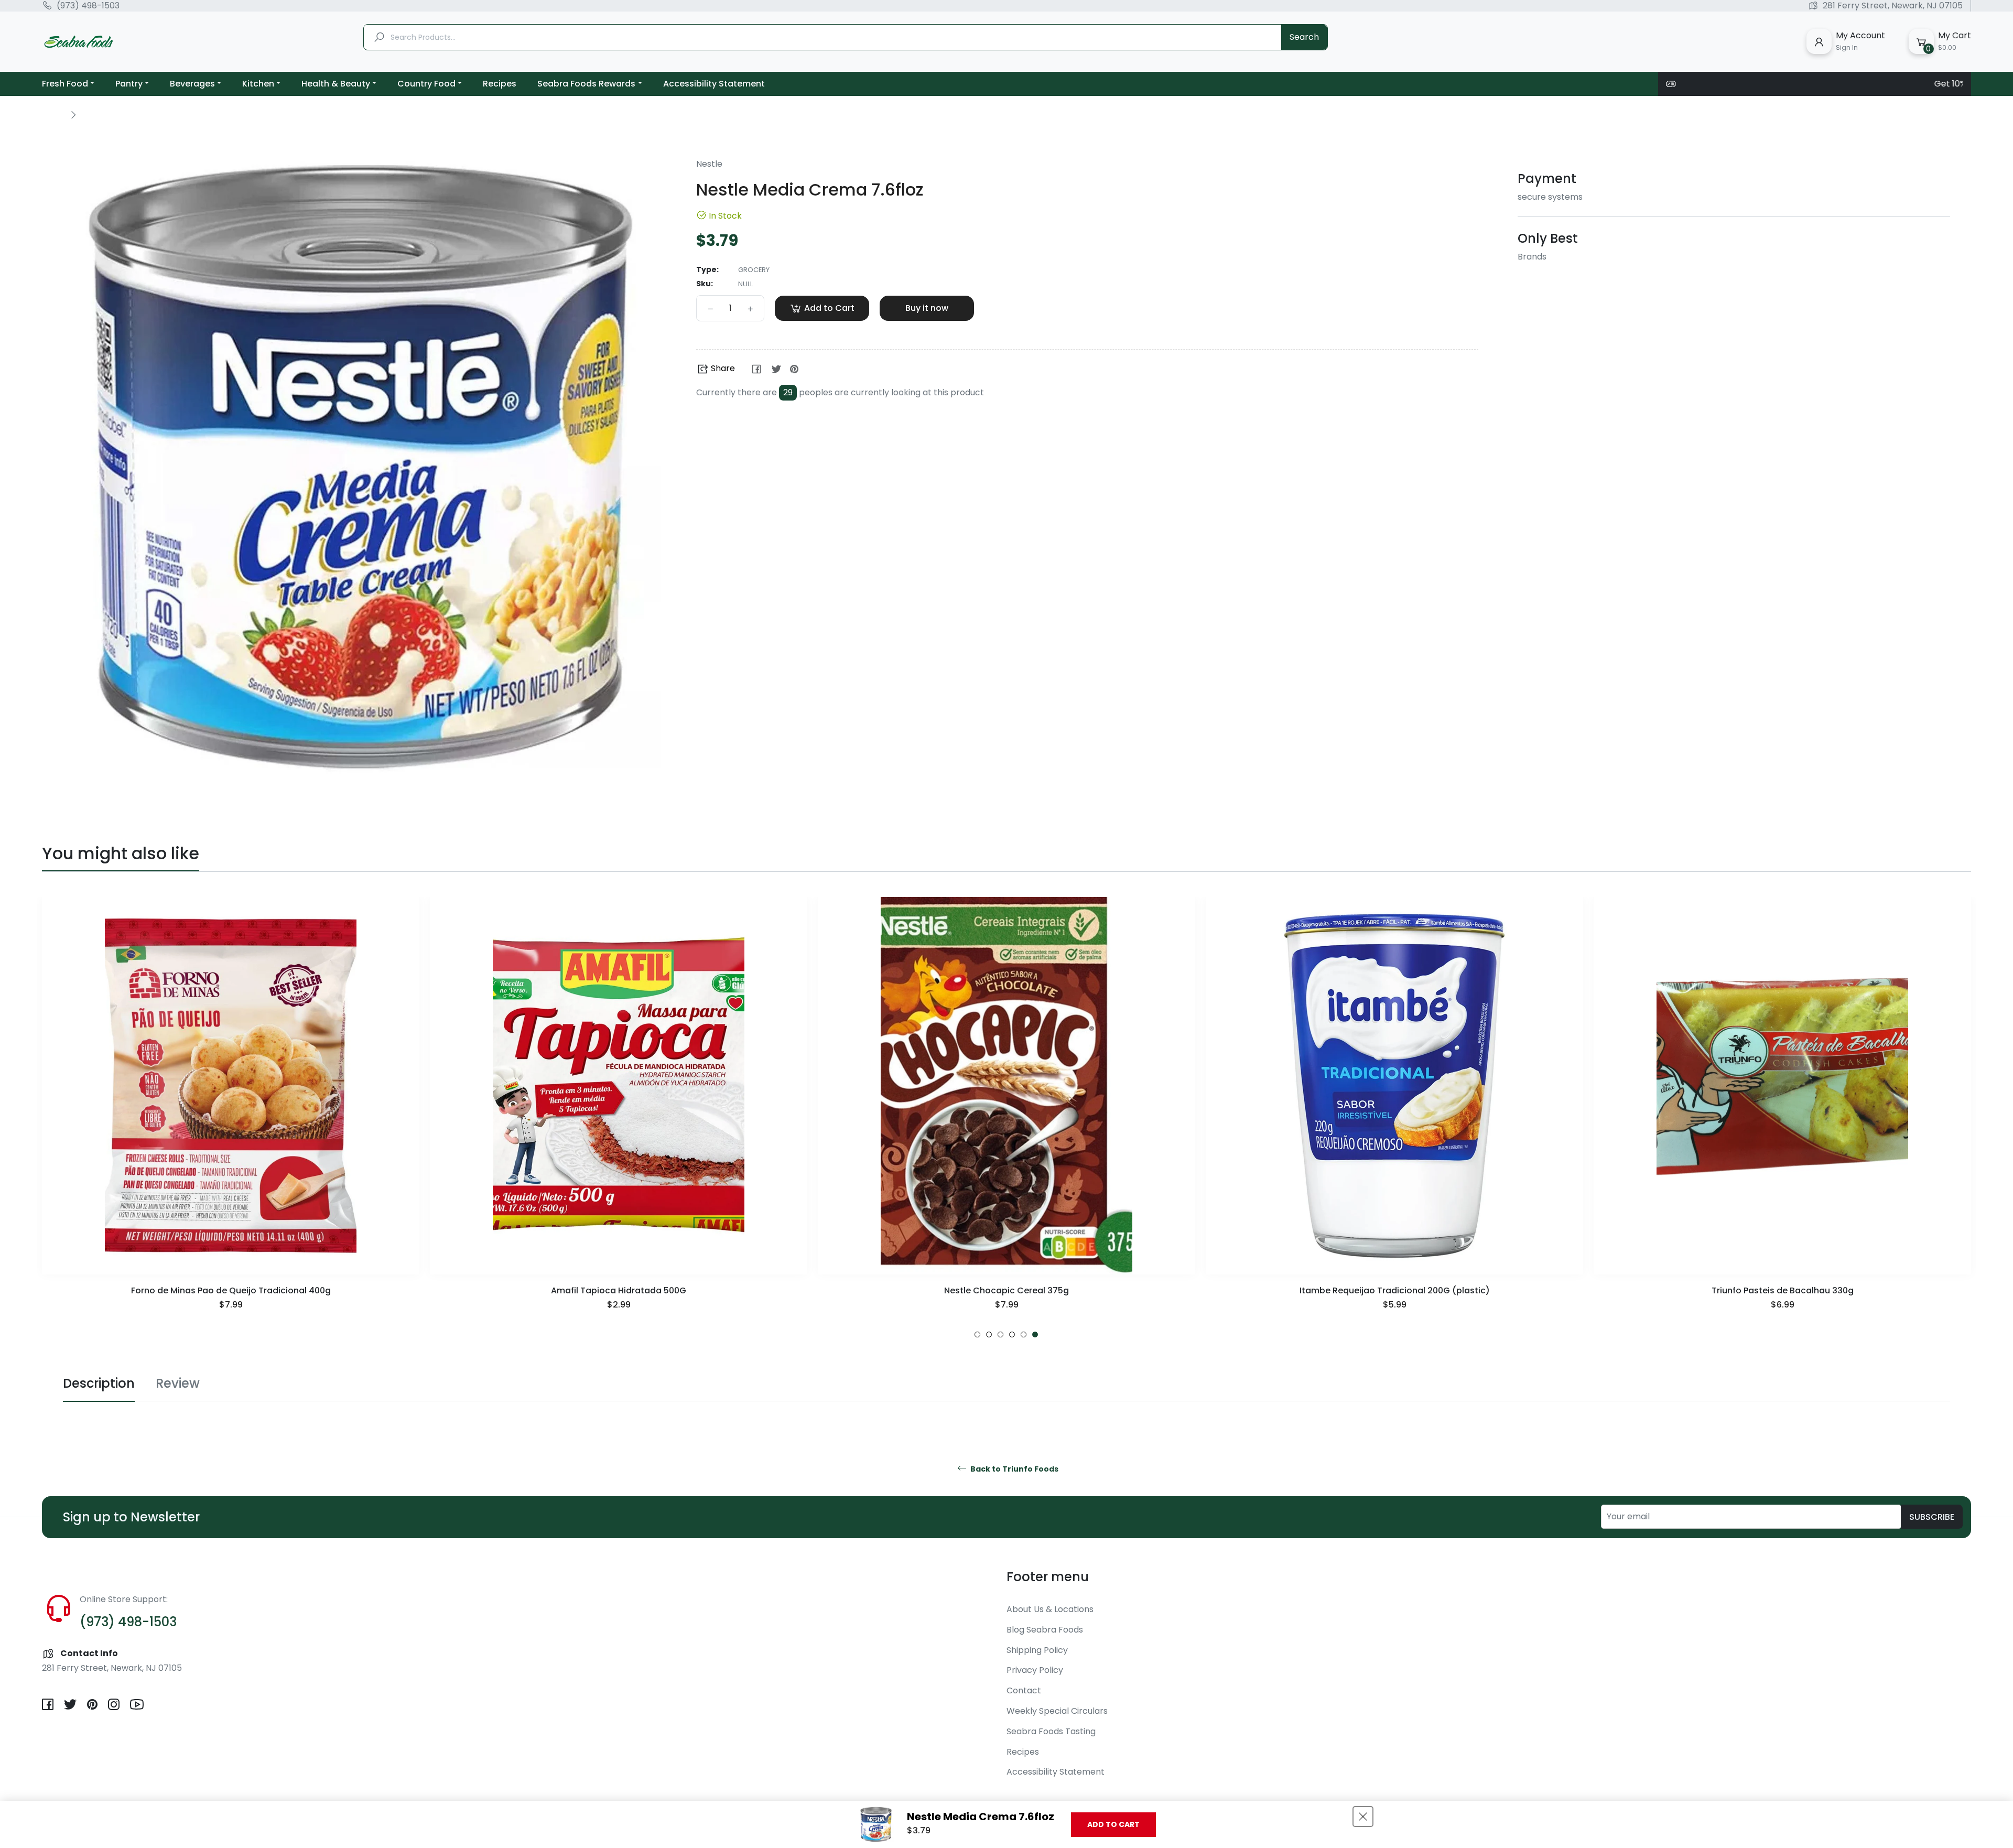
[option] (231, 1117)
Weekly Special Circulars (1057, 1711)
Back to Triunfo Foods (1014, 1469)
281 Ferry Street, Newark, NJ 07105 (1893, 6)
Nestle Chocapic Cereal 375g (619, 1290)
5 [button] (1024, 1334)
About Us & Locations (1050, 1609)
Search (1304, 37)
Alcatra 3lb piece (118, 1780)
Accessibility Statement (1056, 1772)
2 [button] (989, 1334)
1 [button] (977, 1334)
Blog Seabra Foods (1045, 1630)
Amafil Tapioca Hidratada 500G (231, 1290)
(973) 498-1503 (88, 6)
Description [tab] (99, 1383)
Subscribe (1932, 1517)
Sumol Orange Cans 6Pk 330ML (1782, 1290)
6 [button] (1035, 1334)
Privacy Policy (1035, 1670)
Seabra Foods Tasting (1051, 1731)
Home (53, 114)
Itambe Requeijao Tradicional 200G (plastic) (1007, 1290)
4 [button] (1012, 1334)
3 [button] (1000, 1334)
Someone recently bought (130, 1770)
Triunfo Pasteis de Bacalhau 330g (1395, 1290)
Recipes (1023, 1752)
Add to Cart (1113, 1824)
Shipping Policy (1037, 1650)
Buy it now (927, 308)
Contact (1024, 1690)
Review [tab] (178, 1383)
